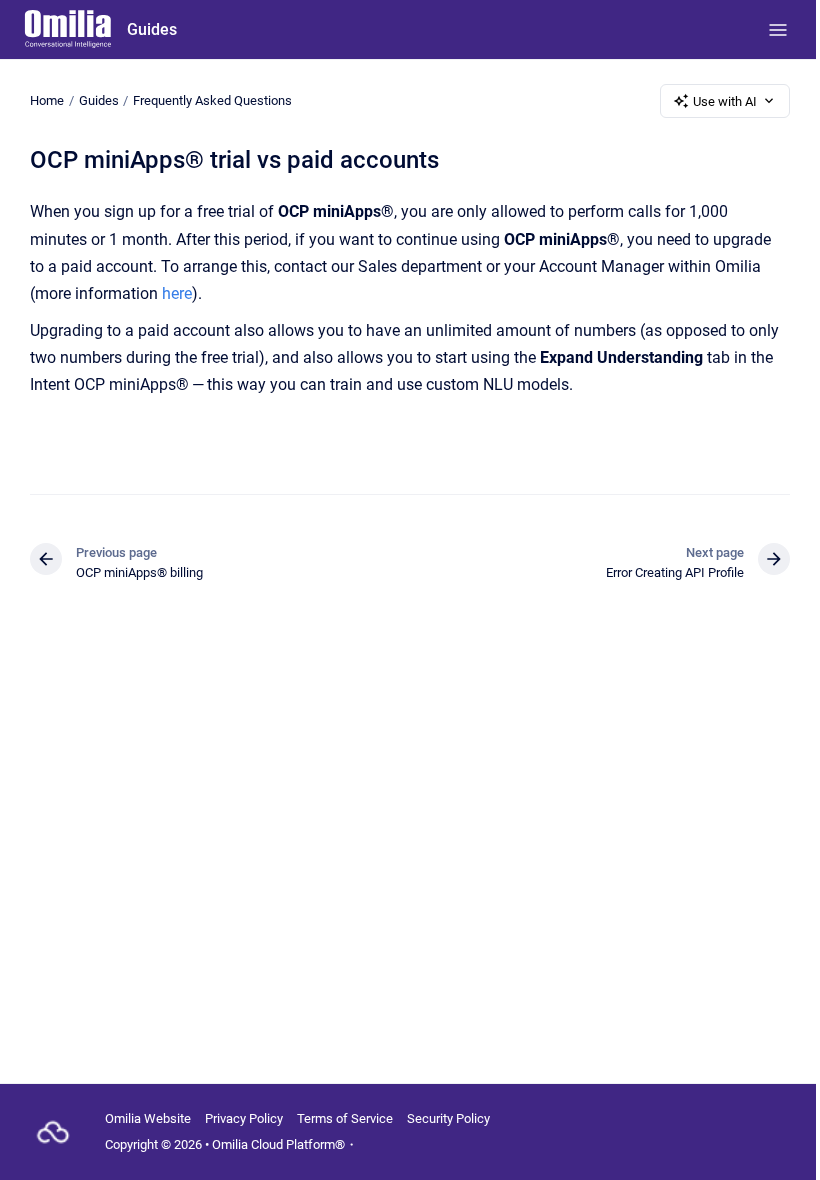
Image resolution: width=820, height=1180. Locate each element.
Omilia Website (148, 1118)
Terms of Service (345, 1118)
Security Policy (448, 1118)
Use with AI (725, 101)
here (177, 293)
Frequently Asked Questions (212, 100)
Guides (152, 29)
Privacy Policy (244, 1118)
